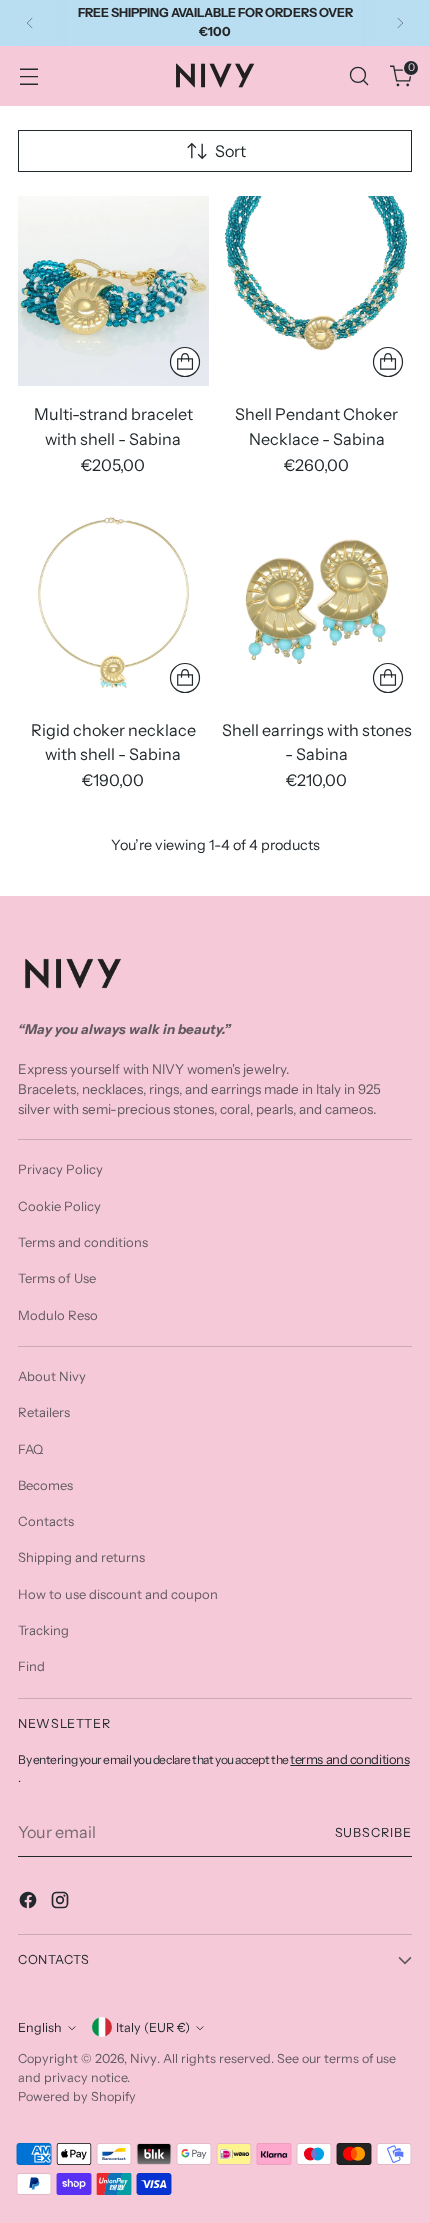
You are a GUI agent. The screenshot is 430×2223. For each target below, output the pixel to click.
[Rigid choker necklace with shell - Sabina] (113, 606)
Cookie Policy (59, 1206)
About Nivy (52, 1376)
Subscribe (374, 1832)
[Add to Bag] (185, 362)
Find (31, 1666)
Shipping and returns (81, 1557)
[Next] (400, 23)
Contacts (46, 1521)
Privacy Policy (60, 1169)
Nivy (143, 2058)
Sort (230, 151)
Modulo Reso (58, 1315)
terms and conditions (349, 1759)
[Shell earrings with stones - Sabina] (317, 606)
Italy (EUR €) (153, 2027)
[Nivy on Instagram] (62, 1903)
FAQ (30, 1449)
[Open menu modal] (28, 75)
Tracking (43, 1630)
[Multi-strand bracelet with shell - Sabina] (113, 291)
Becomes (45, 1485)
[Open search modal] (358, 75)
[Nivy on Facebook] (30, 1903)
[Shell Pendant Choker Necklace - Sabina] (317, 291)
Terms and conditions (83, 1242)
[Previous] (30, 23)
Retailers (44, 1412)
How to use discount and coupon (118, 1594)
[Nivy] (215, 75)
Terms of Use (57, 1278)
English (40, 2027)
